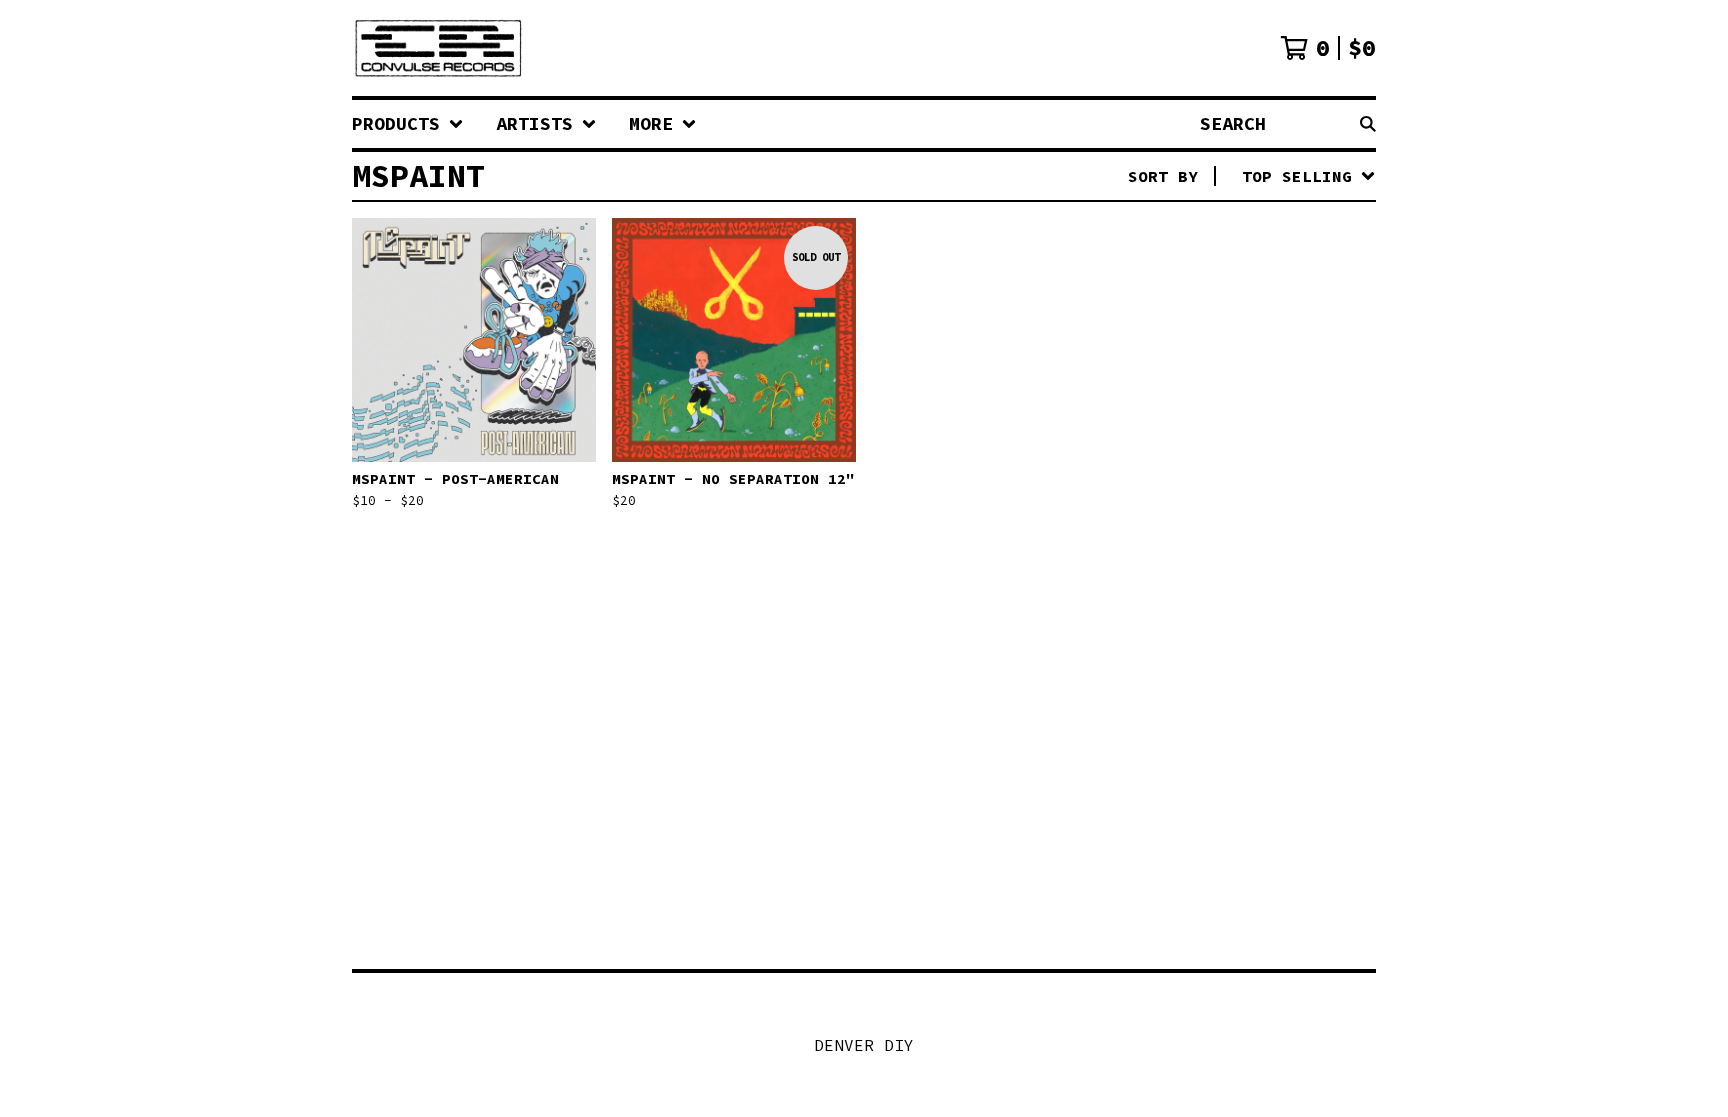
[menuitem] (408, 124)
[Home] (438, 48)
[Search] (1368, 124)
